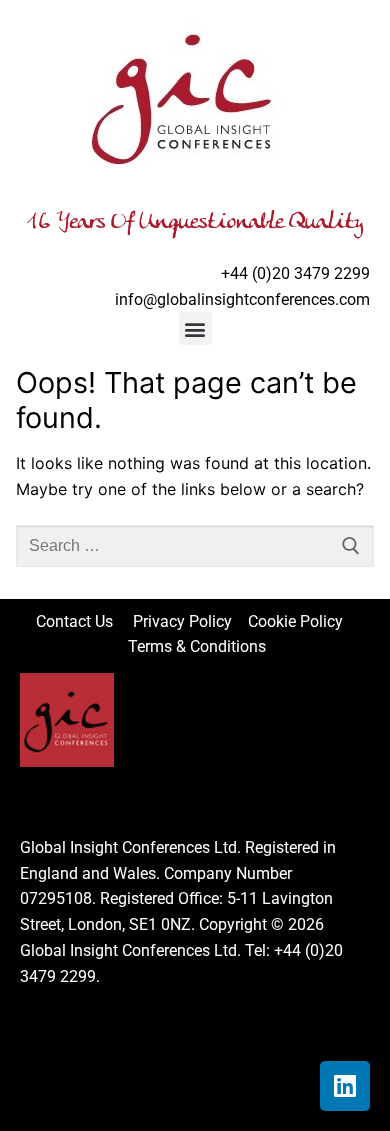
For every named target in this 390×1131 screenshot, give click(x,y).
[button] (195, 328)
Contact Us (84, 621)
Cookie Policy (301, 621)
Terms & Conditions (197, 646)
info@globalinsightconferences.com (242, 299)
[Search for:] (195, 546)
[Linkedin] (345, 1086)
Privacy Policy (184, 621)
